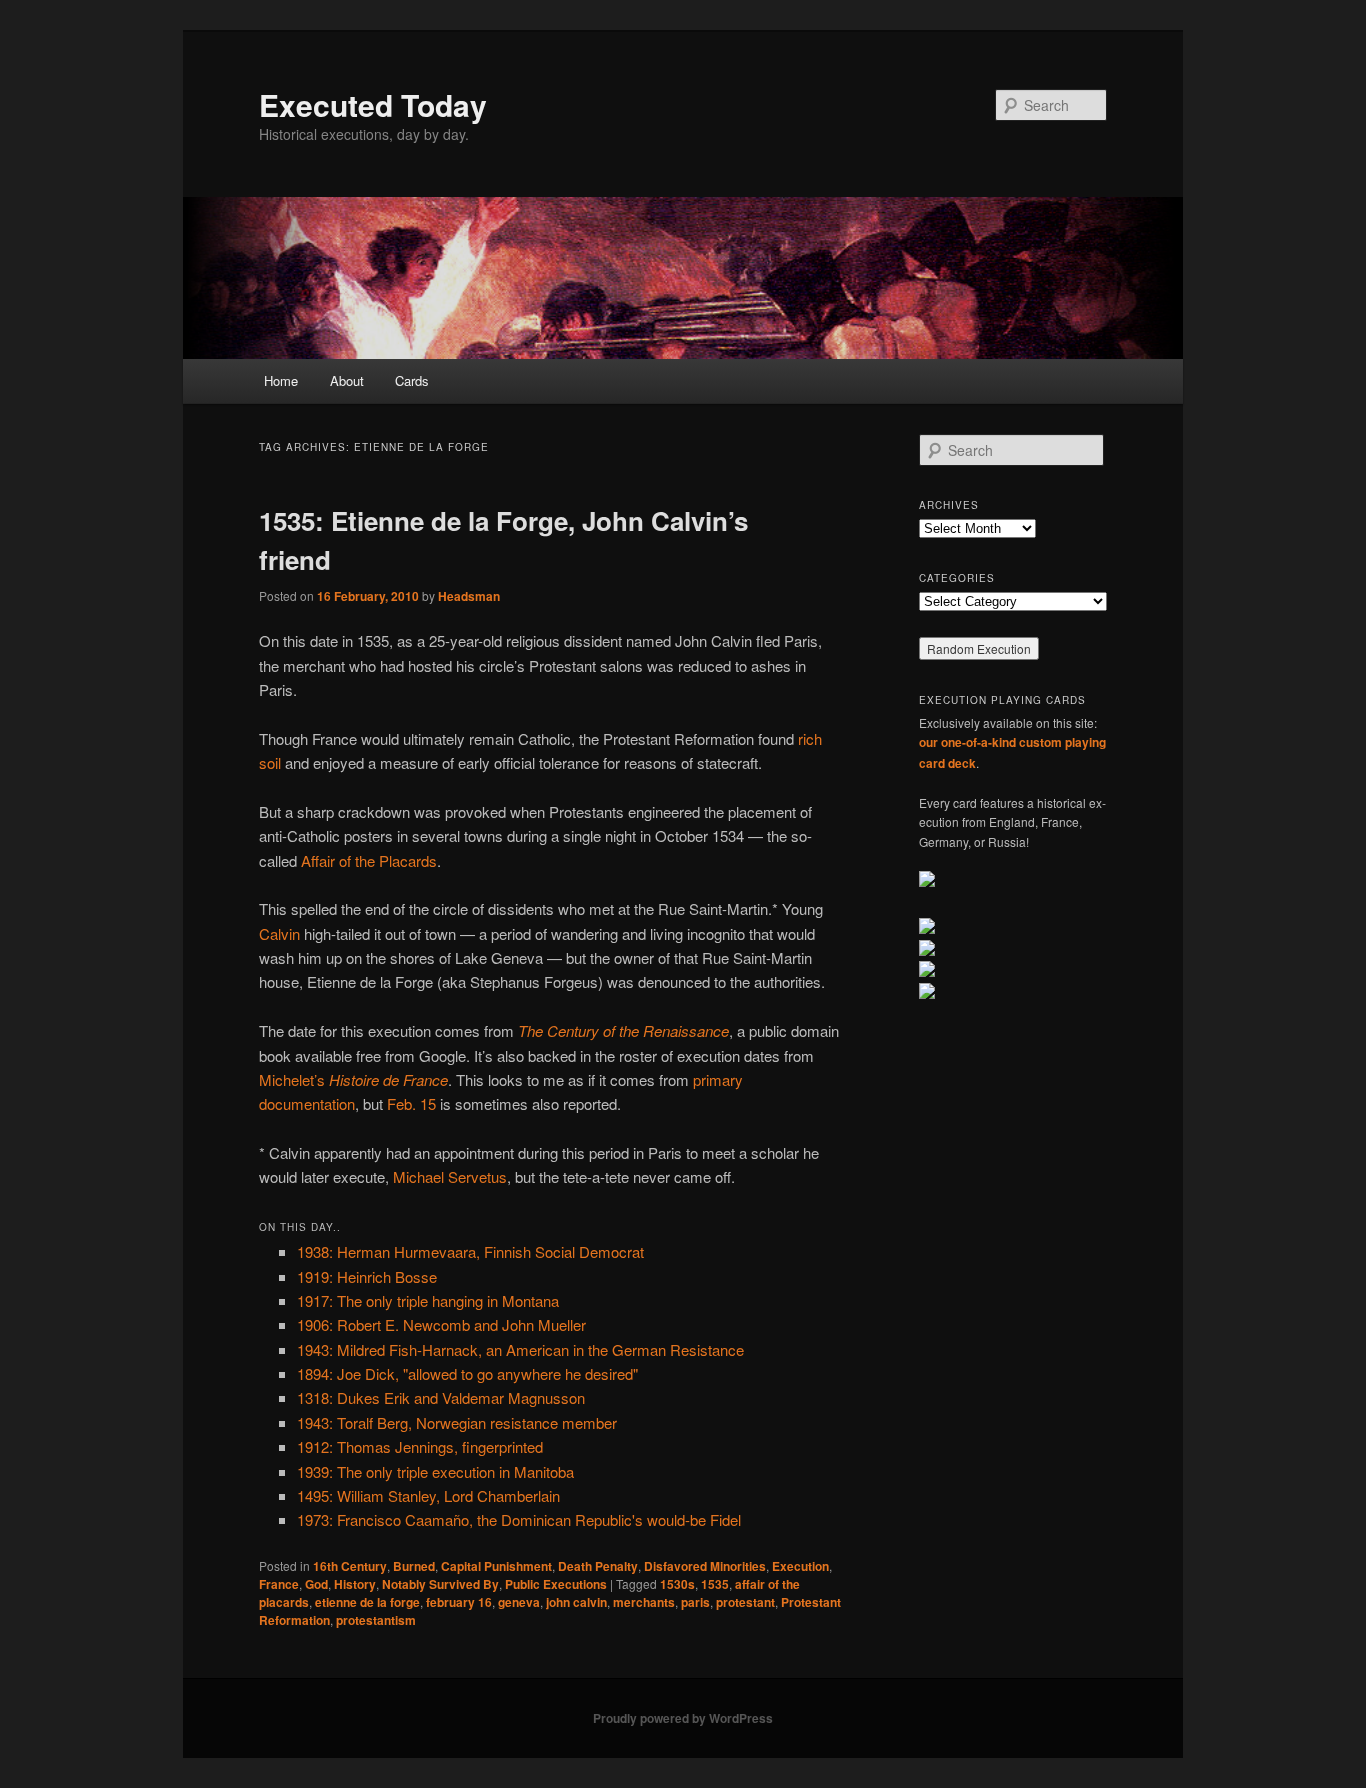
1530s (677, 1584)
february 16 (459, 1602)
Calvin (279, 933)
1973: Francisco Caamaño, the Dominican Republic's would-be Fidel (519, 1519)
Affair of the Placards (369, 860)
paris (695, 1602)
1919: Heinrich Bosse (367, 1276)
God (316, 1584)
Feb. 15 (411, 1103)
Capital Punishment (496, 1566)
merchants (644, 1602)
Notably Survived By (440, 1584)
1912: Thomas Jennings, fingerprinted (420, 1446)
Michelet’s (353, 1079)
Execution (800, 1566)
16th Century (350, 1566)
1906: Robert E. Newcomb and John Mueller (441, 1324)
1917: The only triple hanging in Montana (428, 1300)
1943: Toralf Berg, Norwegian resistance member (457, 1422)
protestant (745, 1602)
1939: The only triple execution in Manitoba (435, 1471)
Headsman (469, 596)
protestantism (376, 1620)
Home (281, 380)
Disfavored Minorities (705, 1566)
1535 (715, 1584)
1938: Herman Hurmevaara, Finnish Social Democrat (470, 1251)
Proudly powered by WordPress (683, 1718)
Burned (414, 1566)
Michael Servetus (450, 1176)
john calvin (576, 1602)
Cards (412, 380)
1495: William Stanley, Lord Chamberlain (428, 1495)
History (355, 1584)
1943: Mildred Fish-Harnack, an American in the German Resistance (520, 1349)
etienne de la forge (367, 1602)
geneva (519, 1602)
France (279, 1584)
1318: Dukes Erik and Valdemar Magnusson (441, 1397)
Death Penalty (598, 1566)
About (347, 380)
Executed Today (373, 104)
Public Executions (556, 1584)
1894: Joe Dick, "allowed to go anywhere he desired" (467, 1373)
